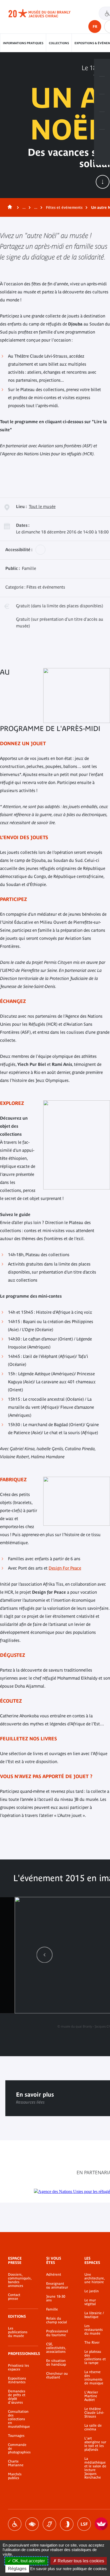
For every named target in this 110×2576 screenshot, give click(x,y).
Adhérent (54, 2275)
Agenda (102, 103)
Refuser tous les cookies (80, 2561)
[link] (45, 1955)
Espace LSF (84, 2524)
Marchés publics (15, 2476)
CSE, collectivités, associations (56, 2348)
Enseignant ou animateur (57, 2286)
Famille (52, 2309)
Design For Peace (65, 1568)
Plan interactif (102, 138)
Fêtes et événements (64, 207)
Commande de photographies (19, 2449)
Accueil (9, 207)
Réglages (17, 2569)
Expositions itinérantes (17, 2380)
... (24, 207)
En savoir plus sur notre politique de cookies (68, 2569)
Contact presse (14, 2297)
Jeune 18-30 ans (56, 2298)
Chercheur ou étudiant (57, 2376)
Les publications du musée (18, 2332)
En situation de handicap (56, 2363)
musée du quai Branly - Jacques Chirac (45, 13)
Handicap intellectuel (67, 2524)
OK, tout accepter (28, 2561)
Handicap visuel (32, 2524)
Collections (59, 43)
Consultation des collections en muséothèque (19, 2419)
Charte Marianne (16, 2463)
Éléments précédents (45, 1955)
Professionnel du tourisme (57, 2333)
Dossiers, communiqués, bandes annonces (19, 2280)
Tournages (16, 2436)
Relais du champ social (57, 2320)
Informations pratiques (23, 43)
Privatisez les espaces (19, 2367)
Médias (102, 121)
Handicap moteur (15, 2524)
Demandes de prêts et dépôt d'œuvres (17, 2397)
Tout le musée (42, 506)
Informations (102, 85)
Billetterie (102, 68)
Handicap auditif (49, 2524)
